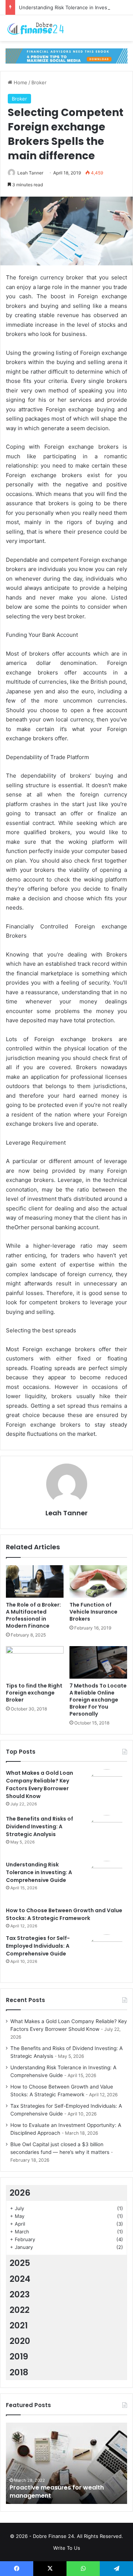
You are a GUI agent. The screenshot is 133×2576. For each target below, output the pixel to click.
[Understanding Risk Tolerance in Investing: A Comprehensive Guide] (107, 1881)
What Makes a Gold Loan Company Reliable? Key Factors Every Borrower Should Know (40, 1785)
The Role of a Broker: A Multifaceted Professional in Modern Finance (33, 1615)
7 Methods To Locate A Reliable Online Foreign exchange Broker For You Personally (98, 1700)
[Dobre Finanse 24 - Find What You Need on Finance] (35, 28)
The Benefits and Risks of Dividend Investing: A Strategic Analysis (40, 1826)
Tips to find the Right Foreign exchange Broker (34, 1693)
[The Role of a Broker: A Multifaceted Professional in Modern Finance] (35, 1581)
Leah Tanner (30, 173)
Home (20, 82)
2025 (20, 2263)
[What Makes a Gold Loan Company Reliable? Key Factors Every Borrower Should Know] (107, 1790)
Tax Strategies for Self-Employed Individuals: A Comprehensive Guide (38, 1946)
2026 (20, 2193)
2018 (19, 2372)
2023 (20, 2294)
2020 (20, 2341)
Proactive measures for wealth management (57, 2492)
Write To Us (67, 2548)
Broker (39, 82)
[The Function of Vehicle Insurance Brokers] (98, 1581)
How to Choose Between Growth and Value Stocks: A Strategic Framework (64, 1914)
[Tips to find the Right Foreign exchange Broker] (35, 1662)
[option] (66, 2463)
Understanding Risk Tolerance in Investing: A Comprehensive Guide (39, 1872)
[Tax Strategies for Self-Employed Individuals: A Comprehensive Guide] (107, 1955)
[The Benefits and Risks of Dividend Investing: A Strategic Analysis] (107, 1835)
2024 (20, 2279)
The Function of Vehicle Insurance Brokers (93, 1612)
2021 (19, 2325)
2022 (20, 2310)
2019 (19, 2356)
